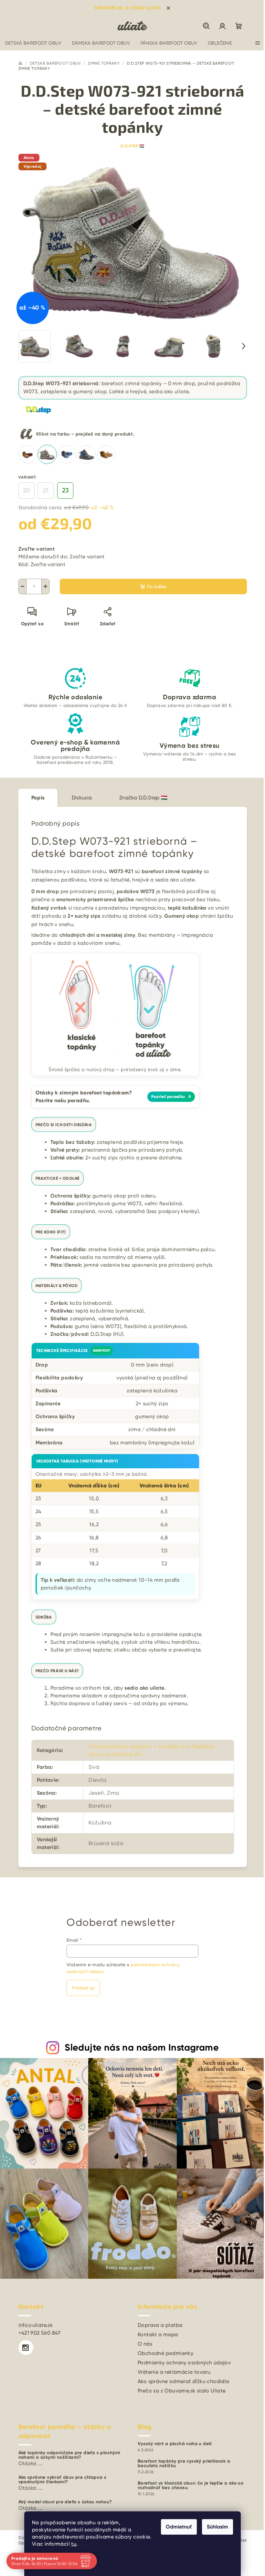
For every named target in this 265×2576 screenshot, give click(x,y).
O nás (145, 2344)
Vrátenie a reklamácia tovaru (174, 2372)
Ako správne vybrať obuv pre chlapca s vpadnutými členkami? (63, 2480)
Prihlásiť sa (83, 1988)
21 (46, 490)
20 (26, 490)
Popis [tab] (38, 798)
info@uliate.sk (36, 2325)
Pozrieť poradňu (171, 1097)
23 (65, 490)
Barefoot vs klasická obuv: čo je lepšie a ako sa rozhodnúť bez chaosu (191, 2486)
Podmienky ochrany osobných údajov (184, 2363)
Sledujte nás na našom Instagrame (142, 2048)
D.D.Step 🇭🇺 (132, 146)
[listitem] (27, 454)
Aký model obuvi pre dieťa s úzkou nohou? (65, 2502)
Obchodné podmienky (165, 2353)
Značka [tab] (143, 798)
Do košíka (157, 586)
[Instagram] (26, 2348)
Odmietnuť (179, 2527)
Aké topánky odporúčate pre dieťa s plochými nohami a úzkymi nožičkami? (69, 2455)
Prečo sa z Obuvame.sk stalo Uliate (182, 2391)
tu (74, 2544)
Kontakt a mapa (158, 2334)
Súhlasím (217, 2527)
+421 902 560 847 (40, 2333)
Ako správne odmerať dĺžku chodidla (184, 2381)
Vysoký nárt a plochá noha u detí (175, 2444)
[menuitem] (33, 43)
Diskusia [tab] (82, 798)
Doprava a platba (160, 2325)
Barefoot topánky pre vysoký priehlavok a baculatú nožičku (184, 2464)
